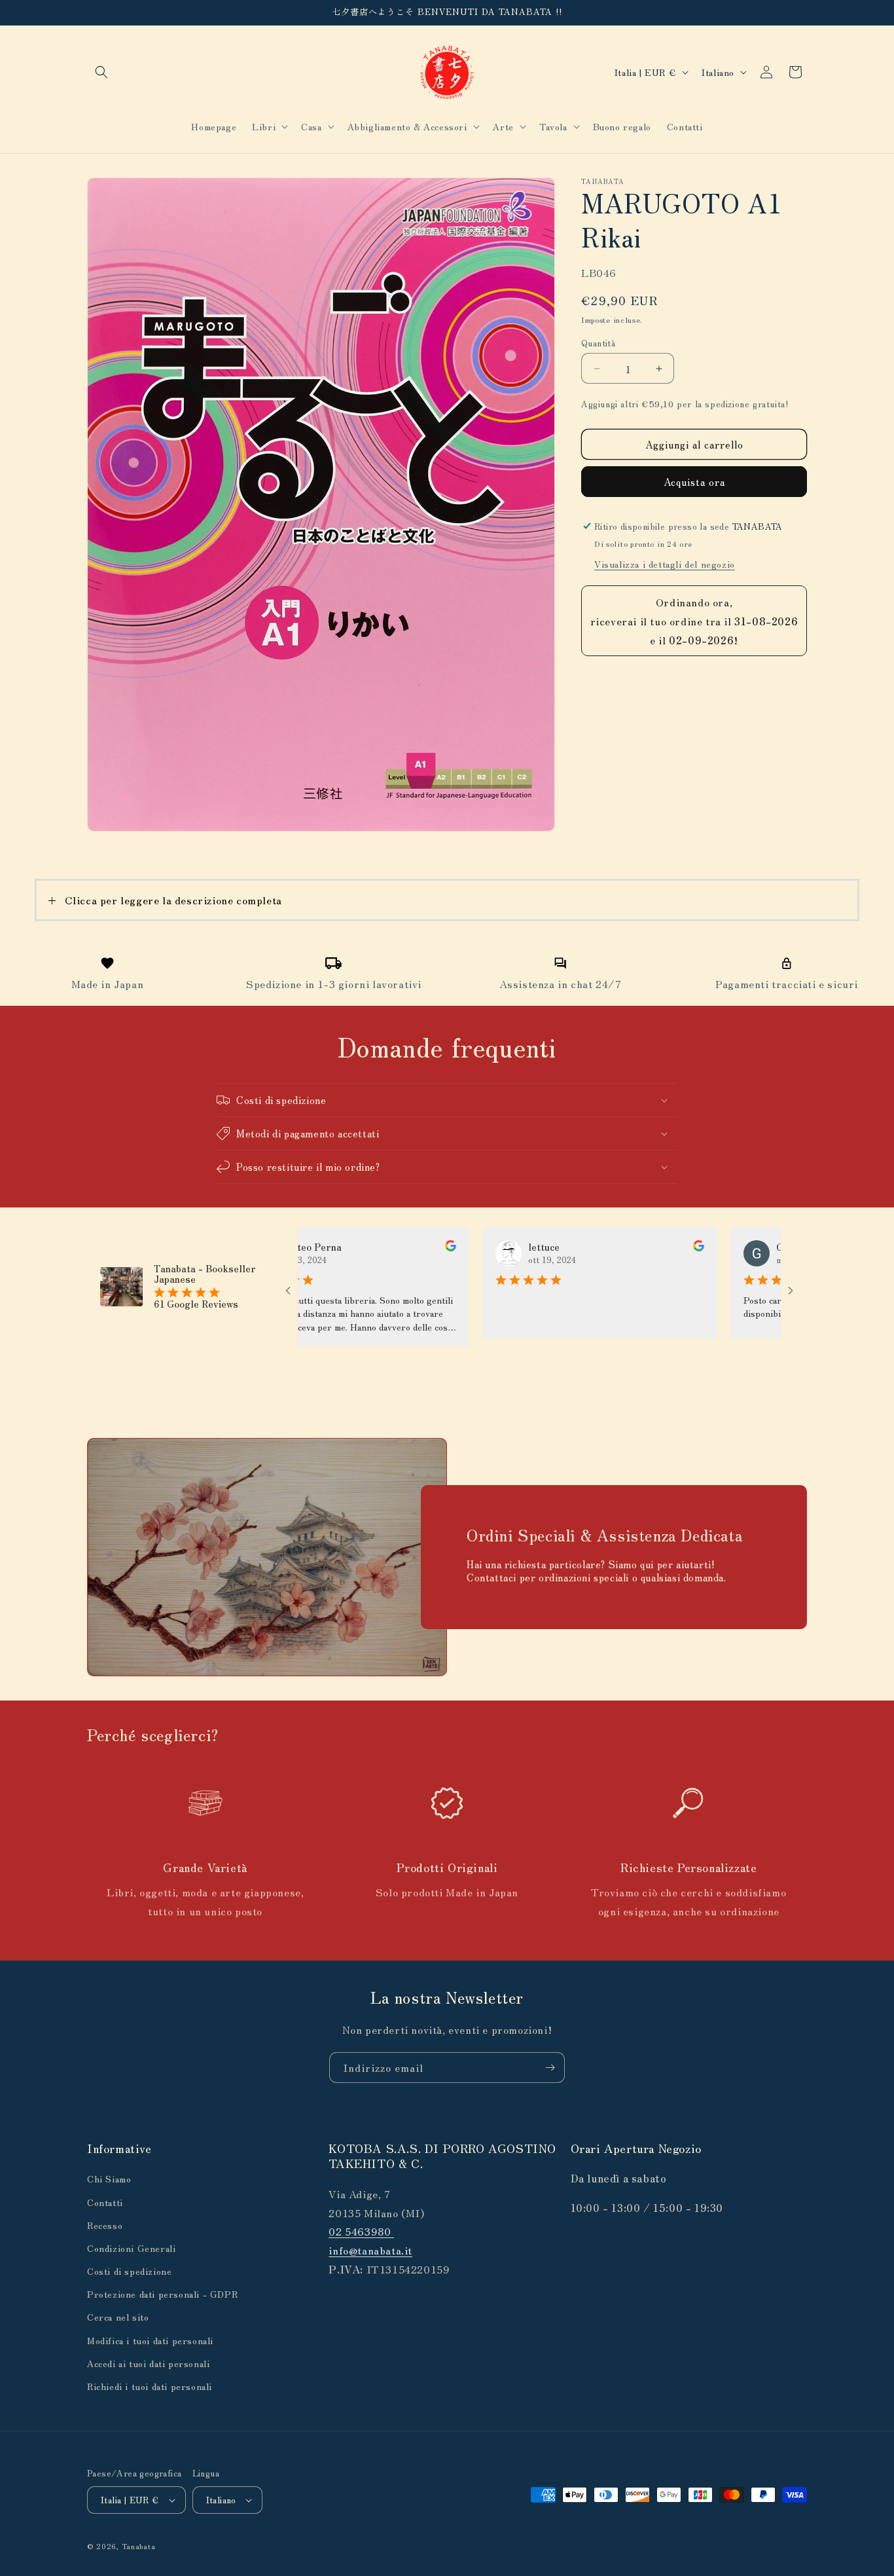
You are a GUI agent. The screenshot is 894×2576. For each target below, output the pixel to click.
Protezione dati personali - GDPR (162, 2294)
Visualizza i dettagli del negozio (665, 564)
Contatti (105, 2201)
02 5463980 (361, 2231)
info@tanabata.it (370, 2250)
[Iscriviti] (550, 2068)
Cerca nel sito (118, 2317)
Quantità (598, 343)
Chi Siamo (109, 2179)
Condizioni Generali (131, 2248)
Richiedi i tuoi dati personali (150, 2386)
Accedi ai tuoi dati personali (148, 2363)
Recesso (105, 2225)
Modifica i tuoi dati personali (150, 2340)
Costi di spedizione (129, 2271)
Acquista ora (694, 482)
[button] (101, 72)
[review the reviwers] (388, 1247)
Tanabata (139, 2546)
